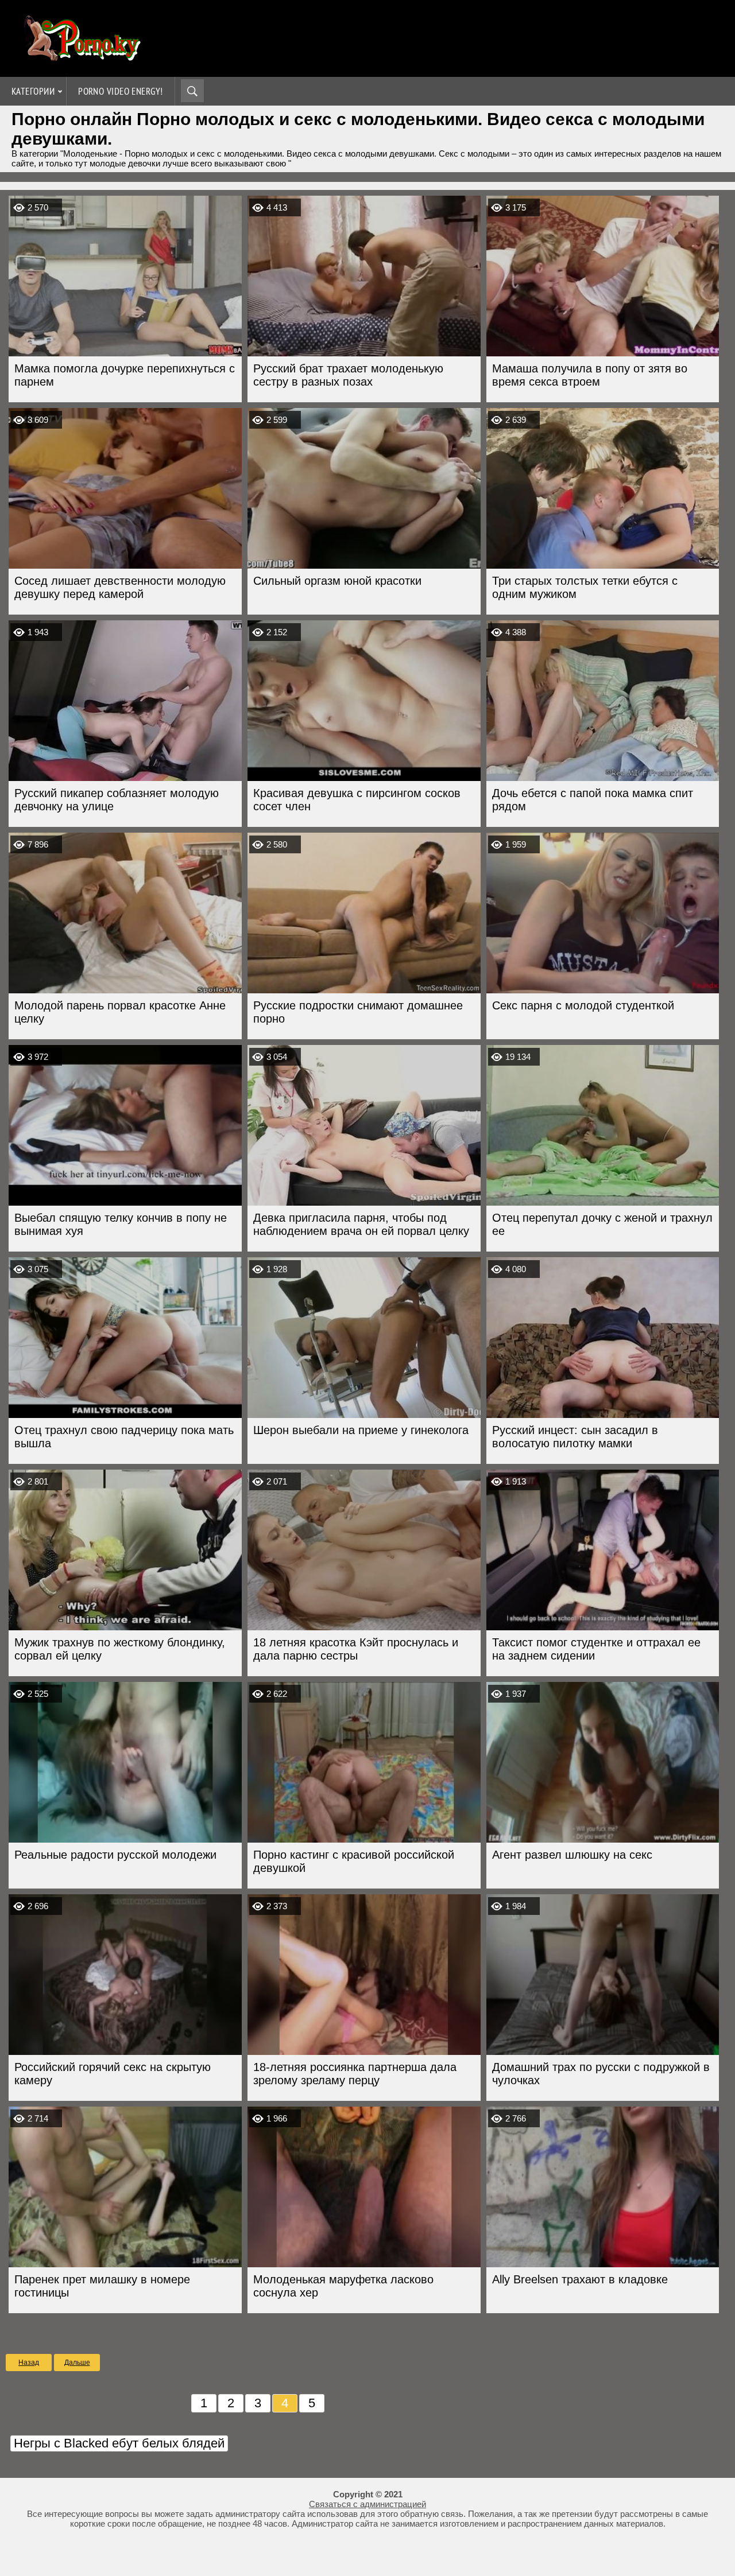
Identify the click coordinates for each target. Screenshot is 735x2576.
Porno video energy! (121, 91)
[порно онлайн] (80, 56)
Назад (29, 2363)
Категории (33, 91)
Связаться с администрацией (367, 2504)
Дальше (77, 2363)
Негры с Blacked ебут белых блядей (119, 2443)
